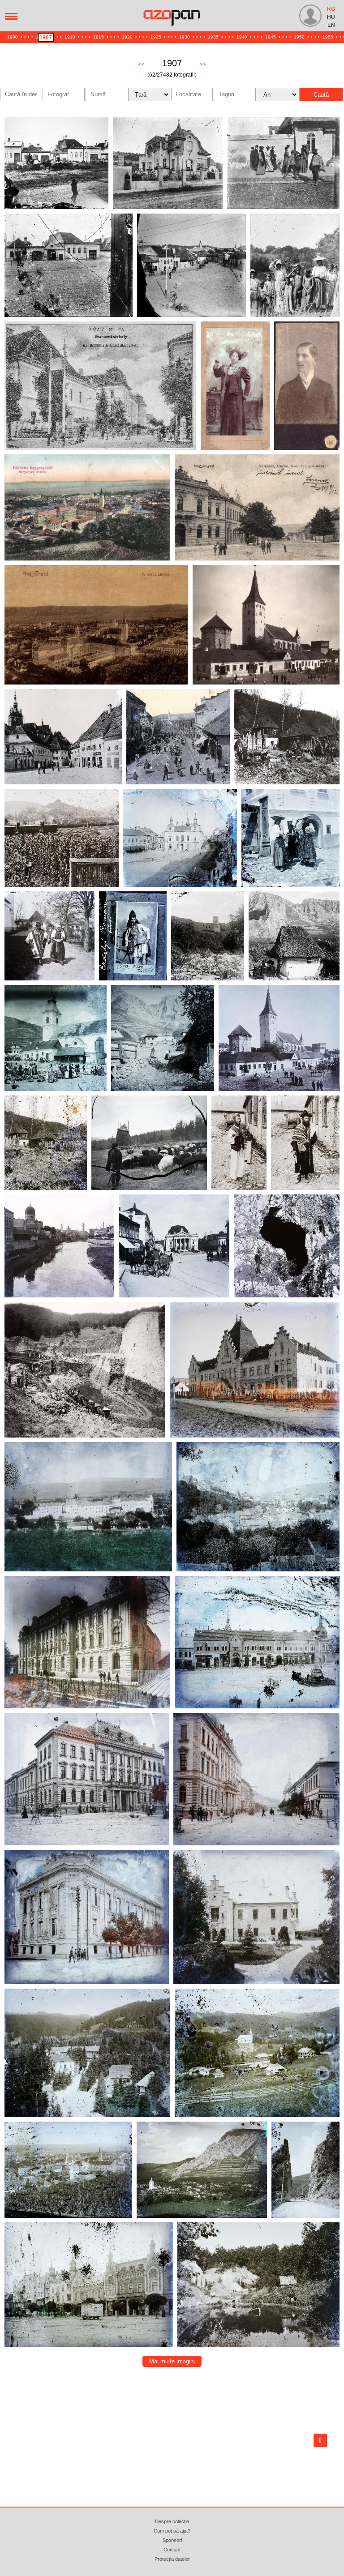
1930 (185, 37)
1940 (242, 37)
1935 (213, 37)
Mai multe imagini (172, 2361)
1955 (328, 37)
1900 (13, 37)
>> (203, 64)
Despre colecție (172, 2521)
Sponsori (172, 2540)
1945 (271, 37)
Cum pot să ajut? (172, 2531)
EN (331, 25)
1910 (70, 37)
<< (141, 64)
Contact (172, 2550)
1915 (99, 37)
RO (331, 9)
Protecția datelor (172, 2559)
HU (331, 17)
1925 (156, 37)
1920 (127, 37)
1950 (299, 37)
